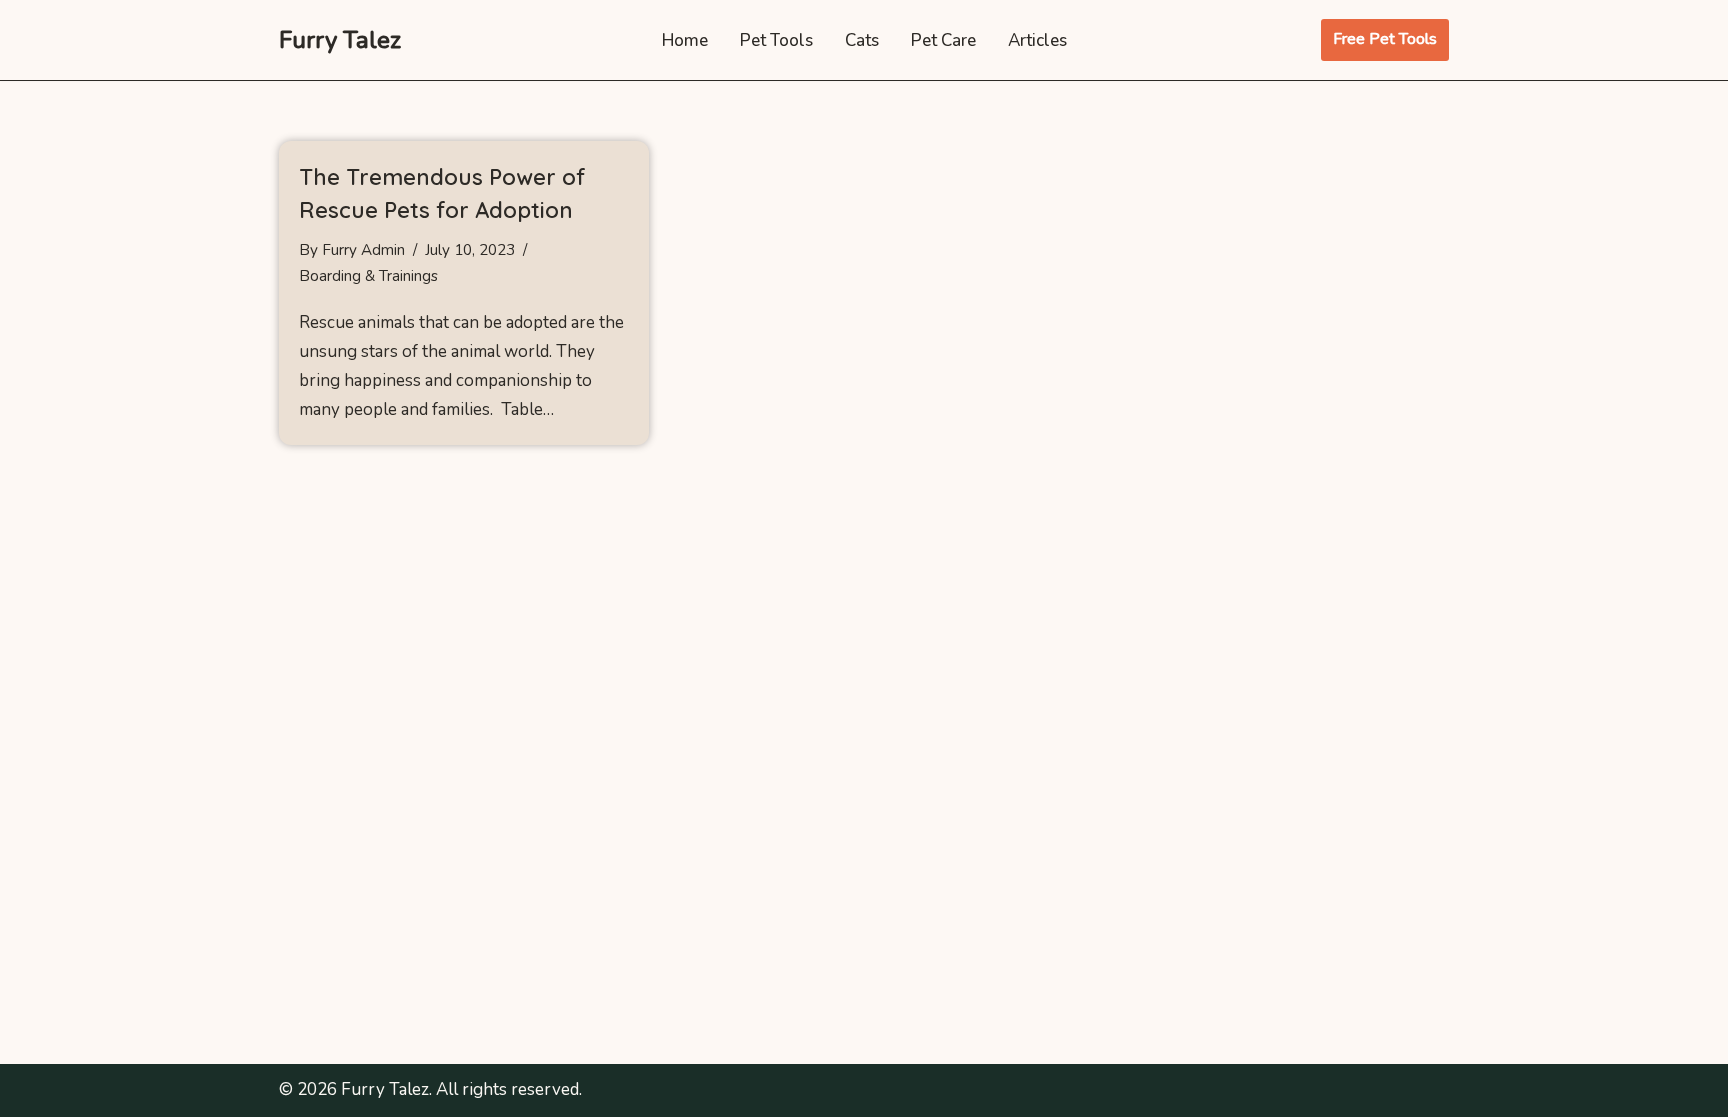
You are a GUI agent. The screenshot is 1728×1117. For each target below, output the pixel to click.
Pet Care (943, 40)
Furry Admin (363, 250)
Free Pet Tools (1385, 39)
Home (685, 40)
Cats (862, 40)
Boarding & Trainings (368, 276)
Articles (1037, 40)
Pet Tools (776, 40)
